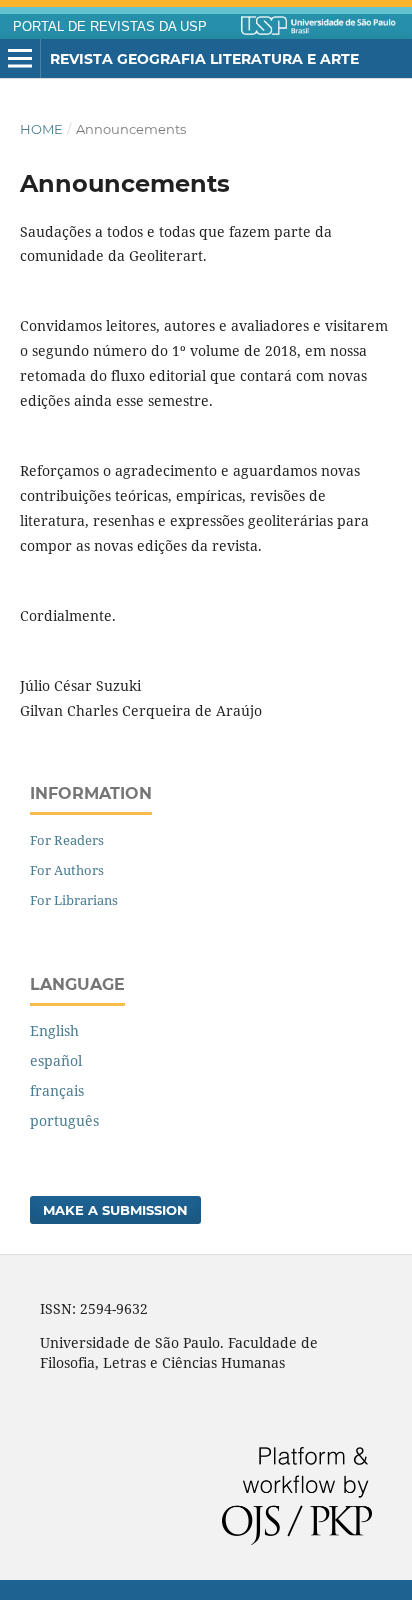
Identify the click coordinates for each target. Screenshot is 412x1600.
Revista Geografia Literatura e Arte (204, 59)
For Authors (67, 870)
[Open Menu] (20, 59)
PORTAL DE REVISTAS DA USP (110, 27)
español (56, 1060)
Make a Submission (115, 1210)
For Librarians (74, 900)
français (57, 1090)
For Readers (67, 840)
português (64, 1120)
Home (41, 129)
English (54, 1030)
